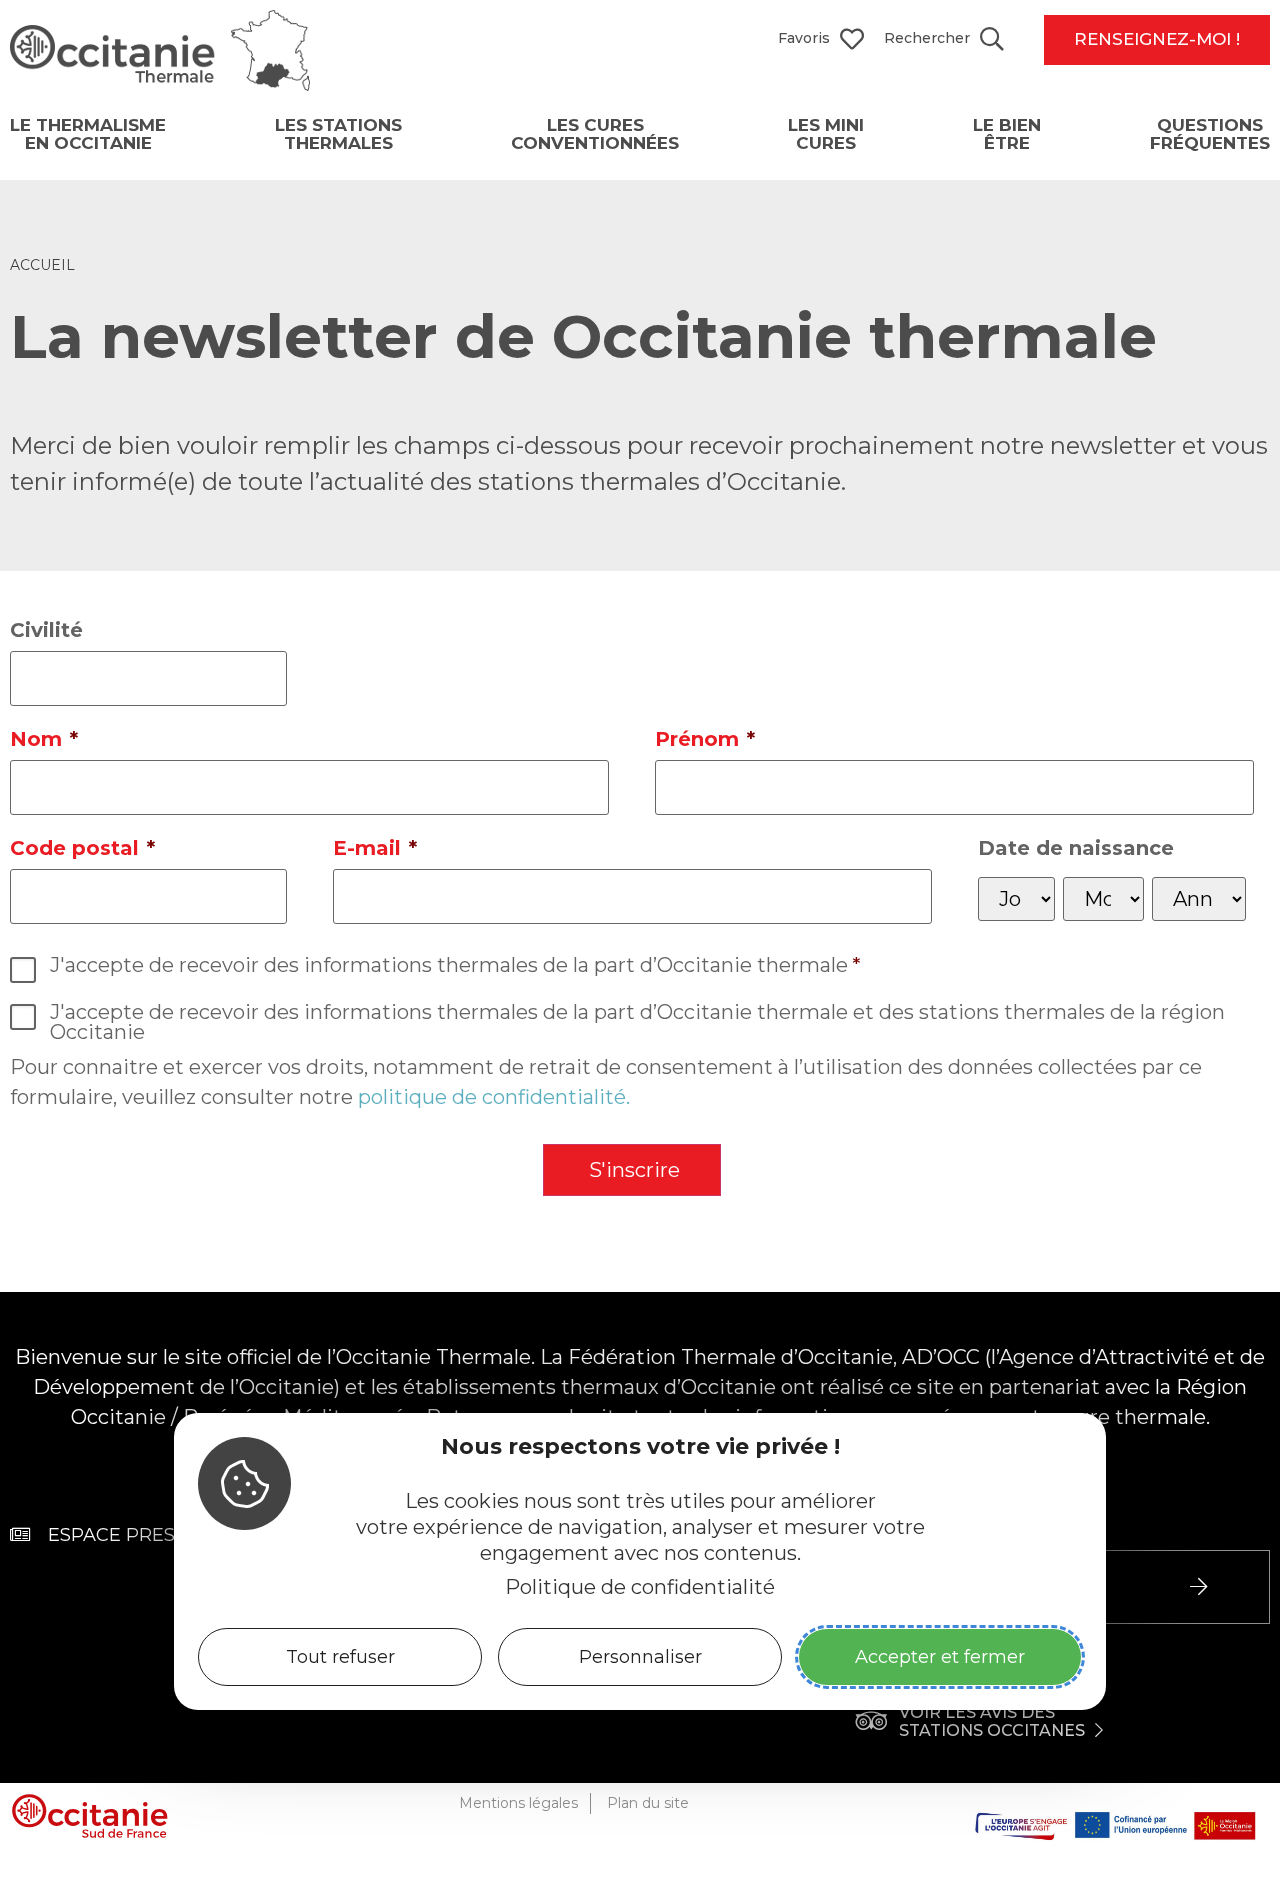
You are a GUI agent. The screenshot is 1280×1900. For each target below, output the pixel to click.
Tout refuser (340, 1657)
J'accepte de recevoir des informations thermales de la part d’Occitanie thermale (455, 965)
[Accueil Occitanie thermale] (160, 84)
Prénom (705, 739)
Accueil (42, 265)
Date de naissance (1076, 848)
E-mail (375, 848)
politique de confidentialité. (494, 1097)
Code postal (82, 848)
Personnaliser (640, 1657)
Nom (44, 739)
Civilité (46, 630)
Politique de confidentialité (640, 1587)
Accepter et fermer (940, 1657)
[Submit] (1201, 1587)
